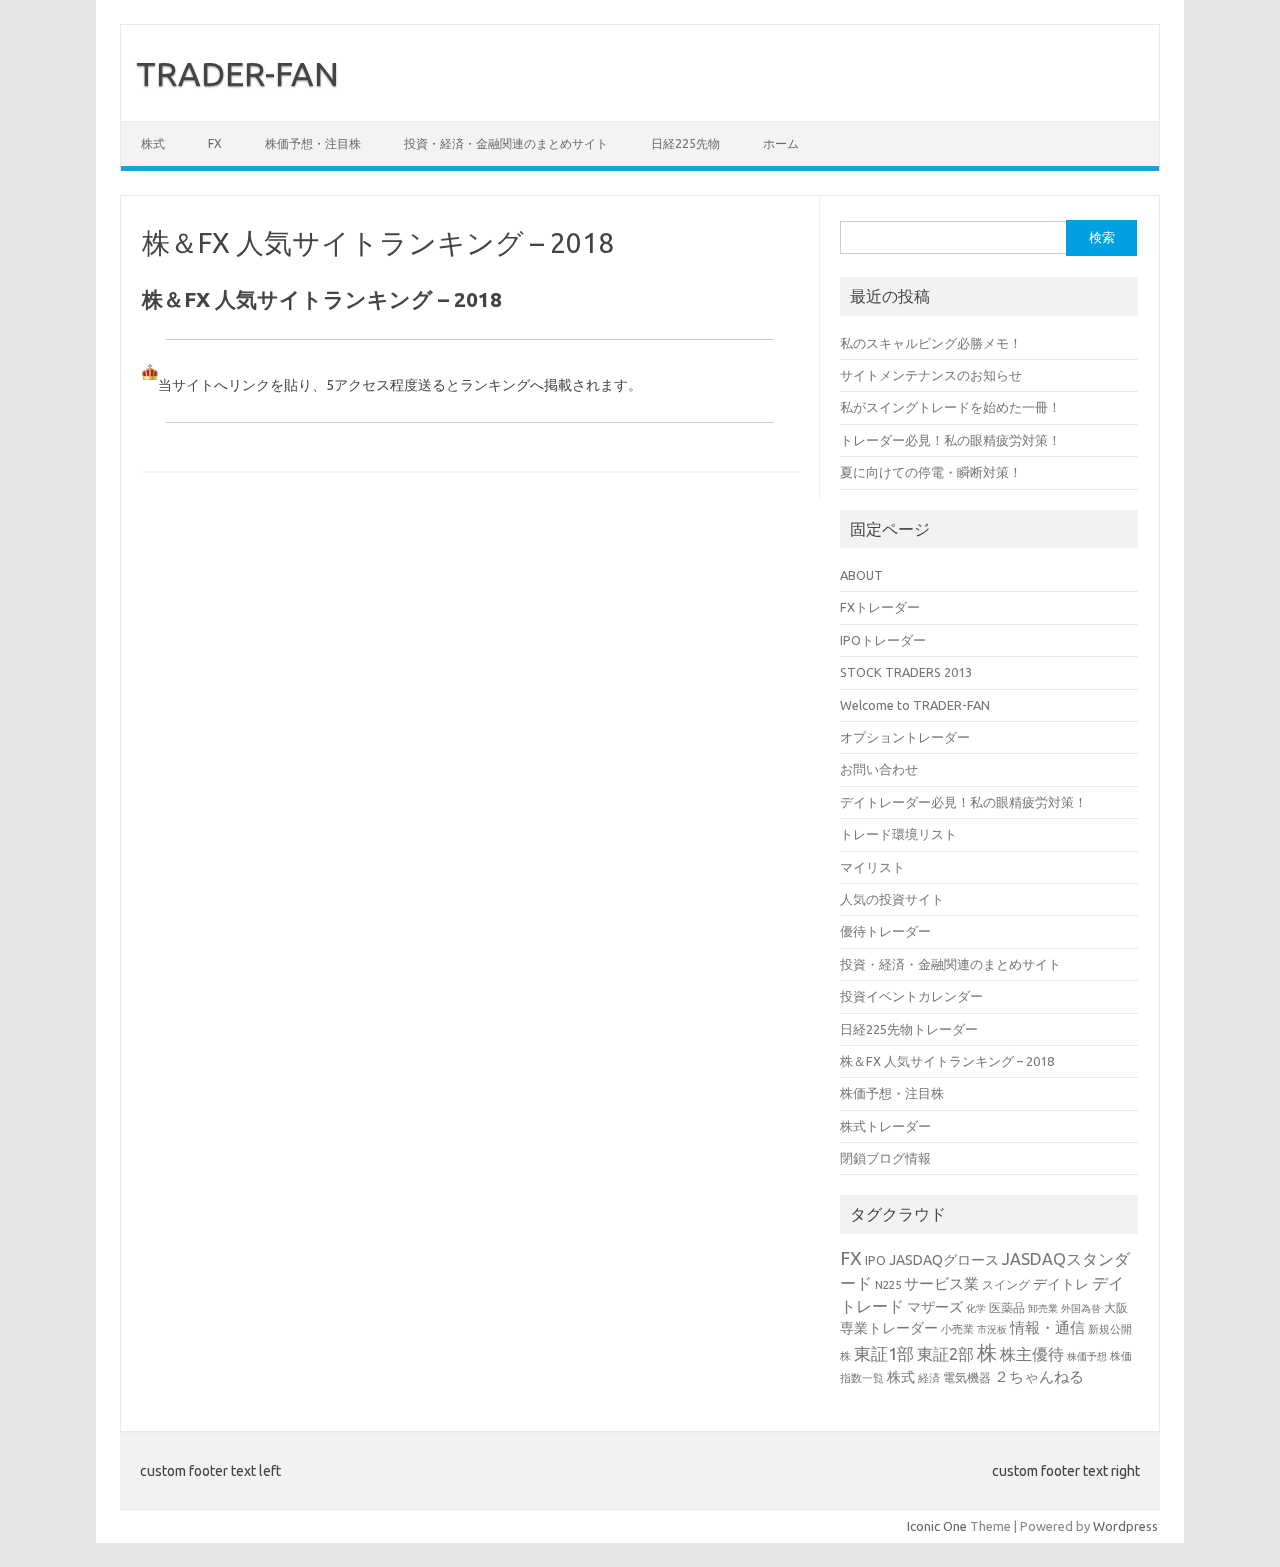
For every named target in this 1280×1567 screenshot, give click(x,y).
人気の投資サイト (892, 899)
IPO (875, 1260)
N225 (888, 1284)
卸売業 (1043, 1308)
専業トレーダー (889, 1328)
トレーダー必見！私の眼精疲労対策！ (950, 440)
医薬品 (1007, 1307)
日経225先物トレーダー (909, 1029)
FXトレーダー (880, 607)
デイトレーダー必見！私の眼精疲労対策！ (963, 802)
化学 (976, 1308)
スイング (1006, 1284)
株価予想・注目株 (313, 143)
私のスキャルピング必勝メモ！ (931, 343)
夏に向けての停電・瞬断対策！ (931, 472)
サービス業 (941, 1283)
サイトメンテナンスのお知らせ (931, 375)
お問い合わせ (879, 769)
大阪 (1116, 1307)
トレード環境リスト (898, 834)
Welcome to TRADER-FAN (915, 705)
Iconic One (937, 1526)
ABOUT (861, 575)
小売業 (957, 1328)
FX (215, 143)
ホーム (781, 143)
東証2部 (945, 1354)
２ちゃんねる (1039, 1376)
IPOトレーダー (883, 640)
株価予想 (1087, 1356)
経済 (929, 1377)
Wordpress (1125, 1526)
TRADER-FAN (237, 73)
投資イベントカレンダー (911, 996)
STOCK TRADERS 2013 (906, 672)
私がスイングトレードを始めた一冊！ (950, 407)
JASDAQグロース (944, 1260)
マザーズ (935, 1307)
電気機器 (967, 1377)
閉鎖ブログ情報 (885, 1158)
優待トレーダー (885, 931)
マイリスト (872, 867)
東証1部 (884, 1353)
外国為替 (1081, 1308)
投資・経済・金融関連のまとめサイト (506, 143)
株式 (153, 143)
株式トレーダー (885, 1126)
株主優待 (1032, 1354)
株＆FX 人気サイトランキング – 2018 (947, 1061)
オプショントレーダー (905, 737)
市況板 (992, 1329)
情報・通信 (1047, 1327)
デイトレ (1061, 1284)
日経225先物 (685, 143)
